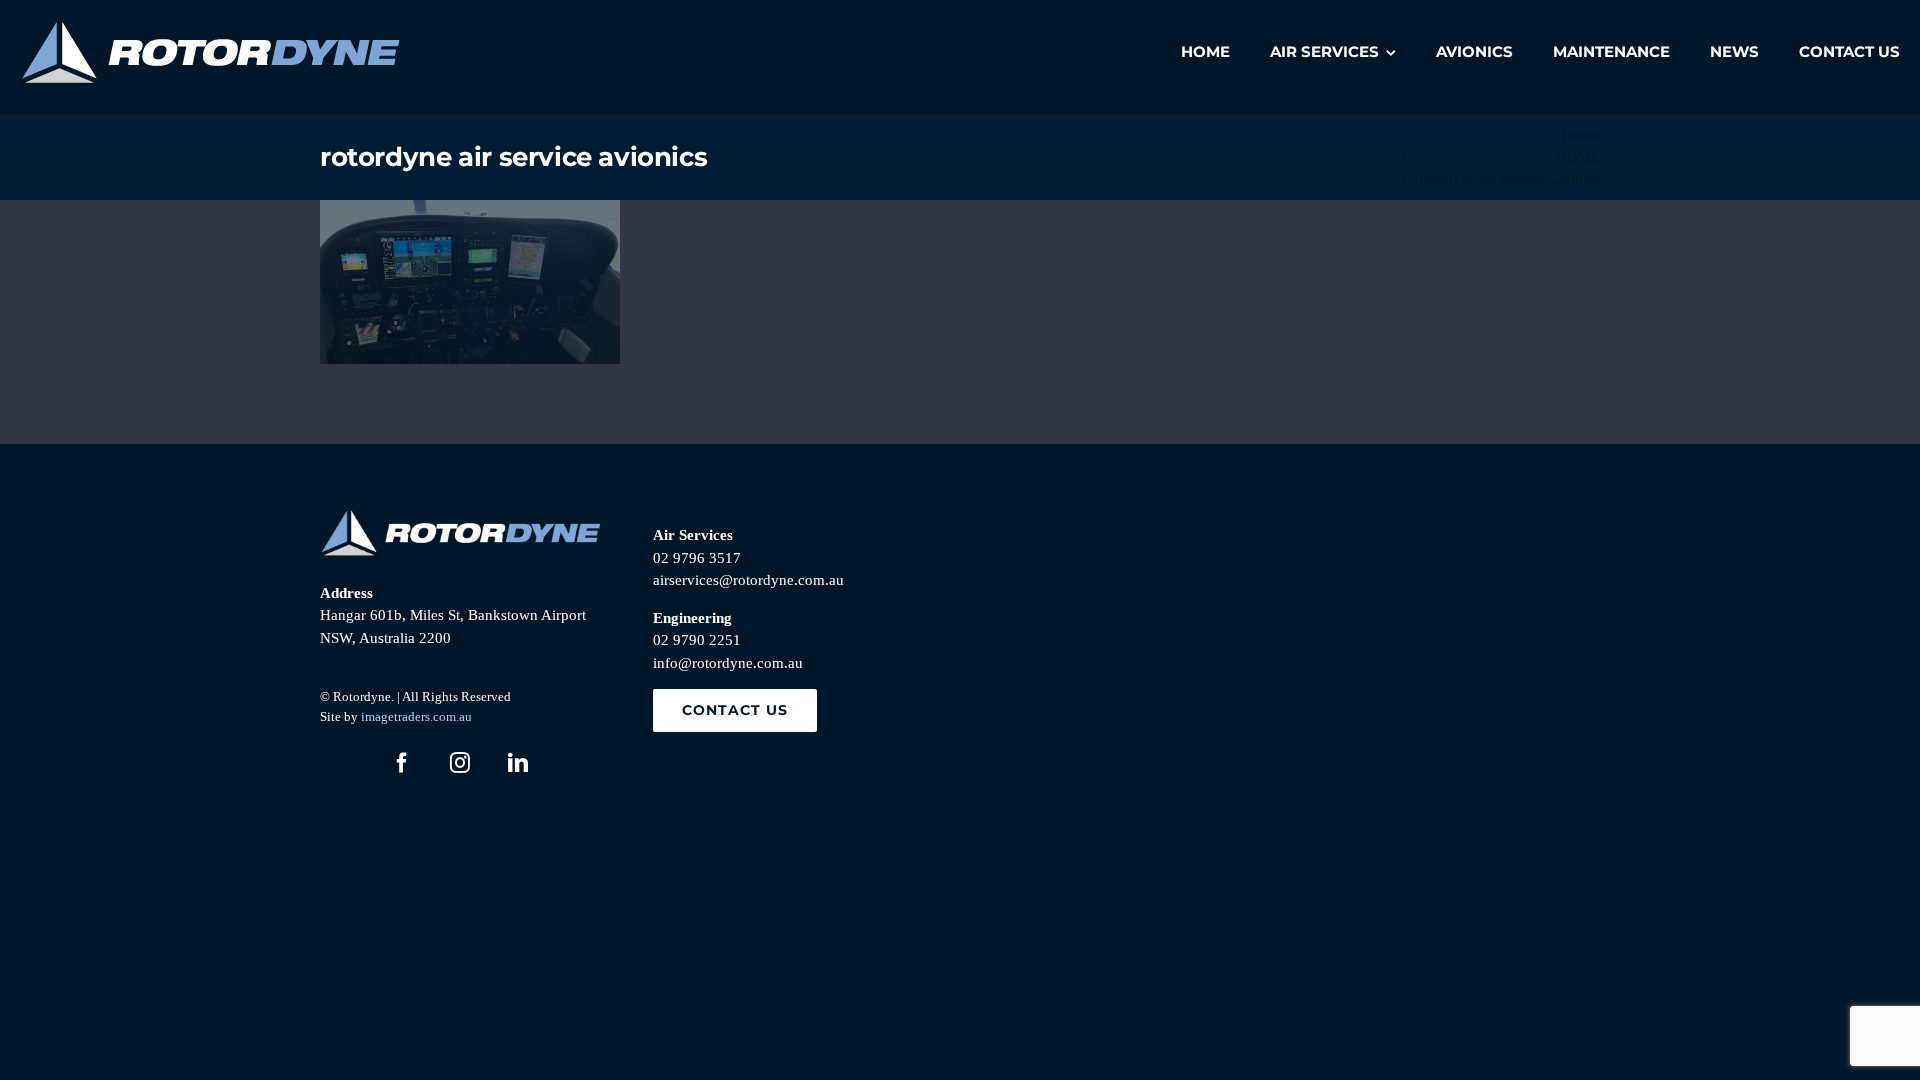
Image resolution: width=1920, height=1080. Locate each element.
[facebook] (402, 763)
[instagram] (460, 763)
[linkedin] (518, 763)
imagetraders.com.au (416, 716)
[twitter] (344, 763)
